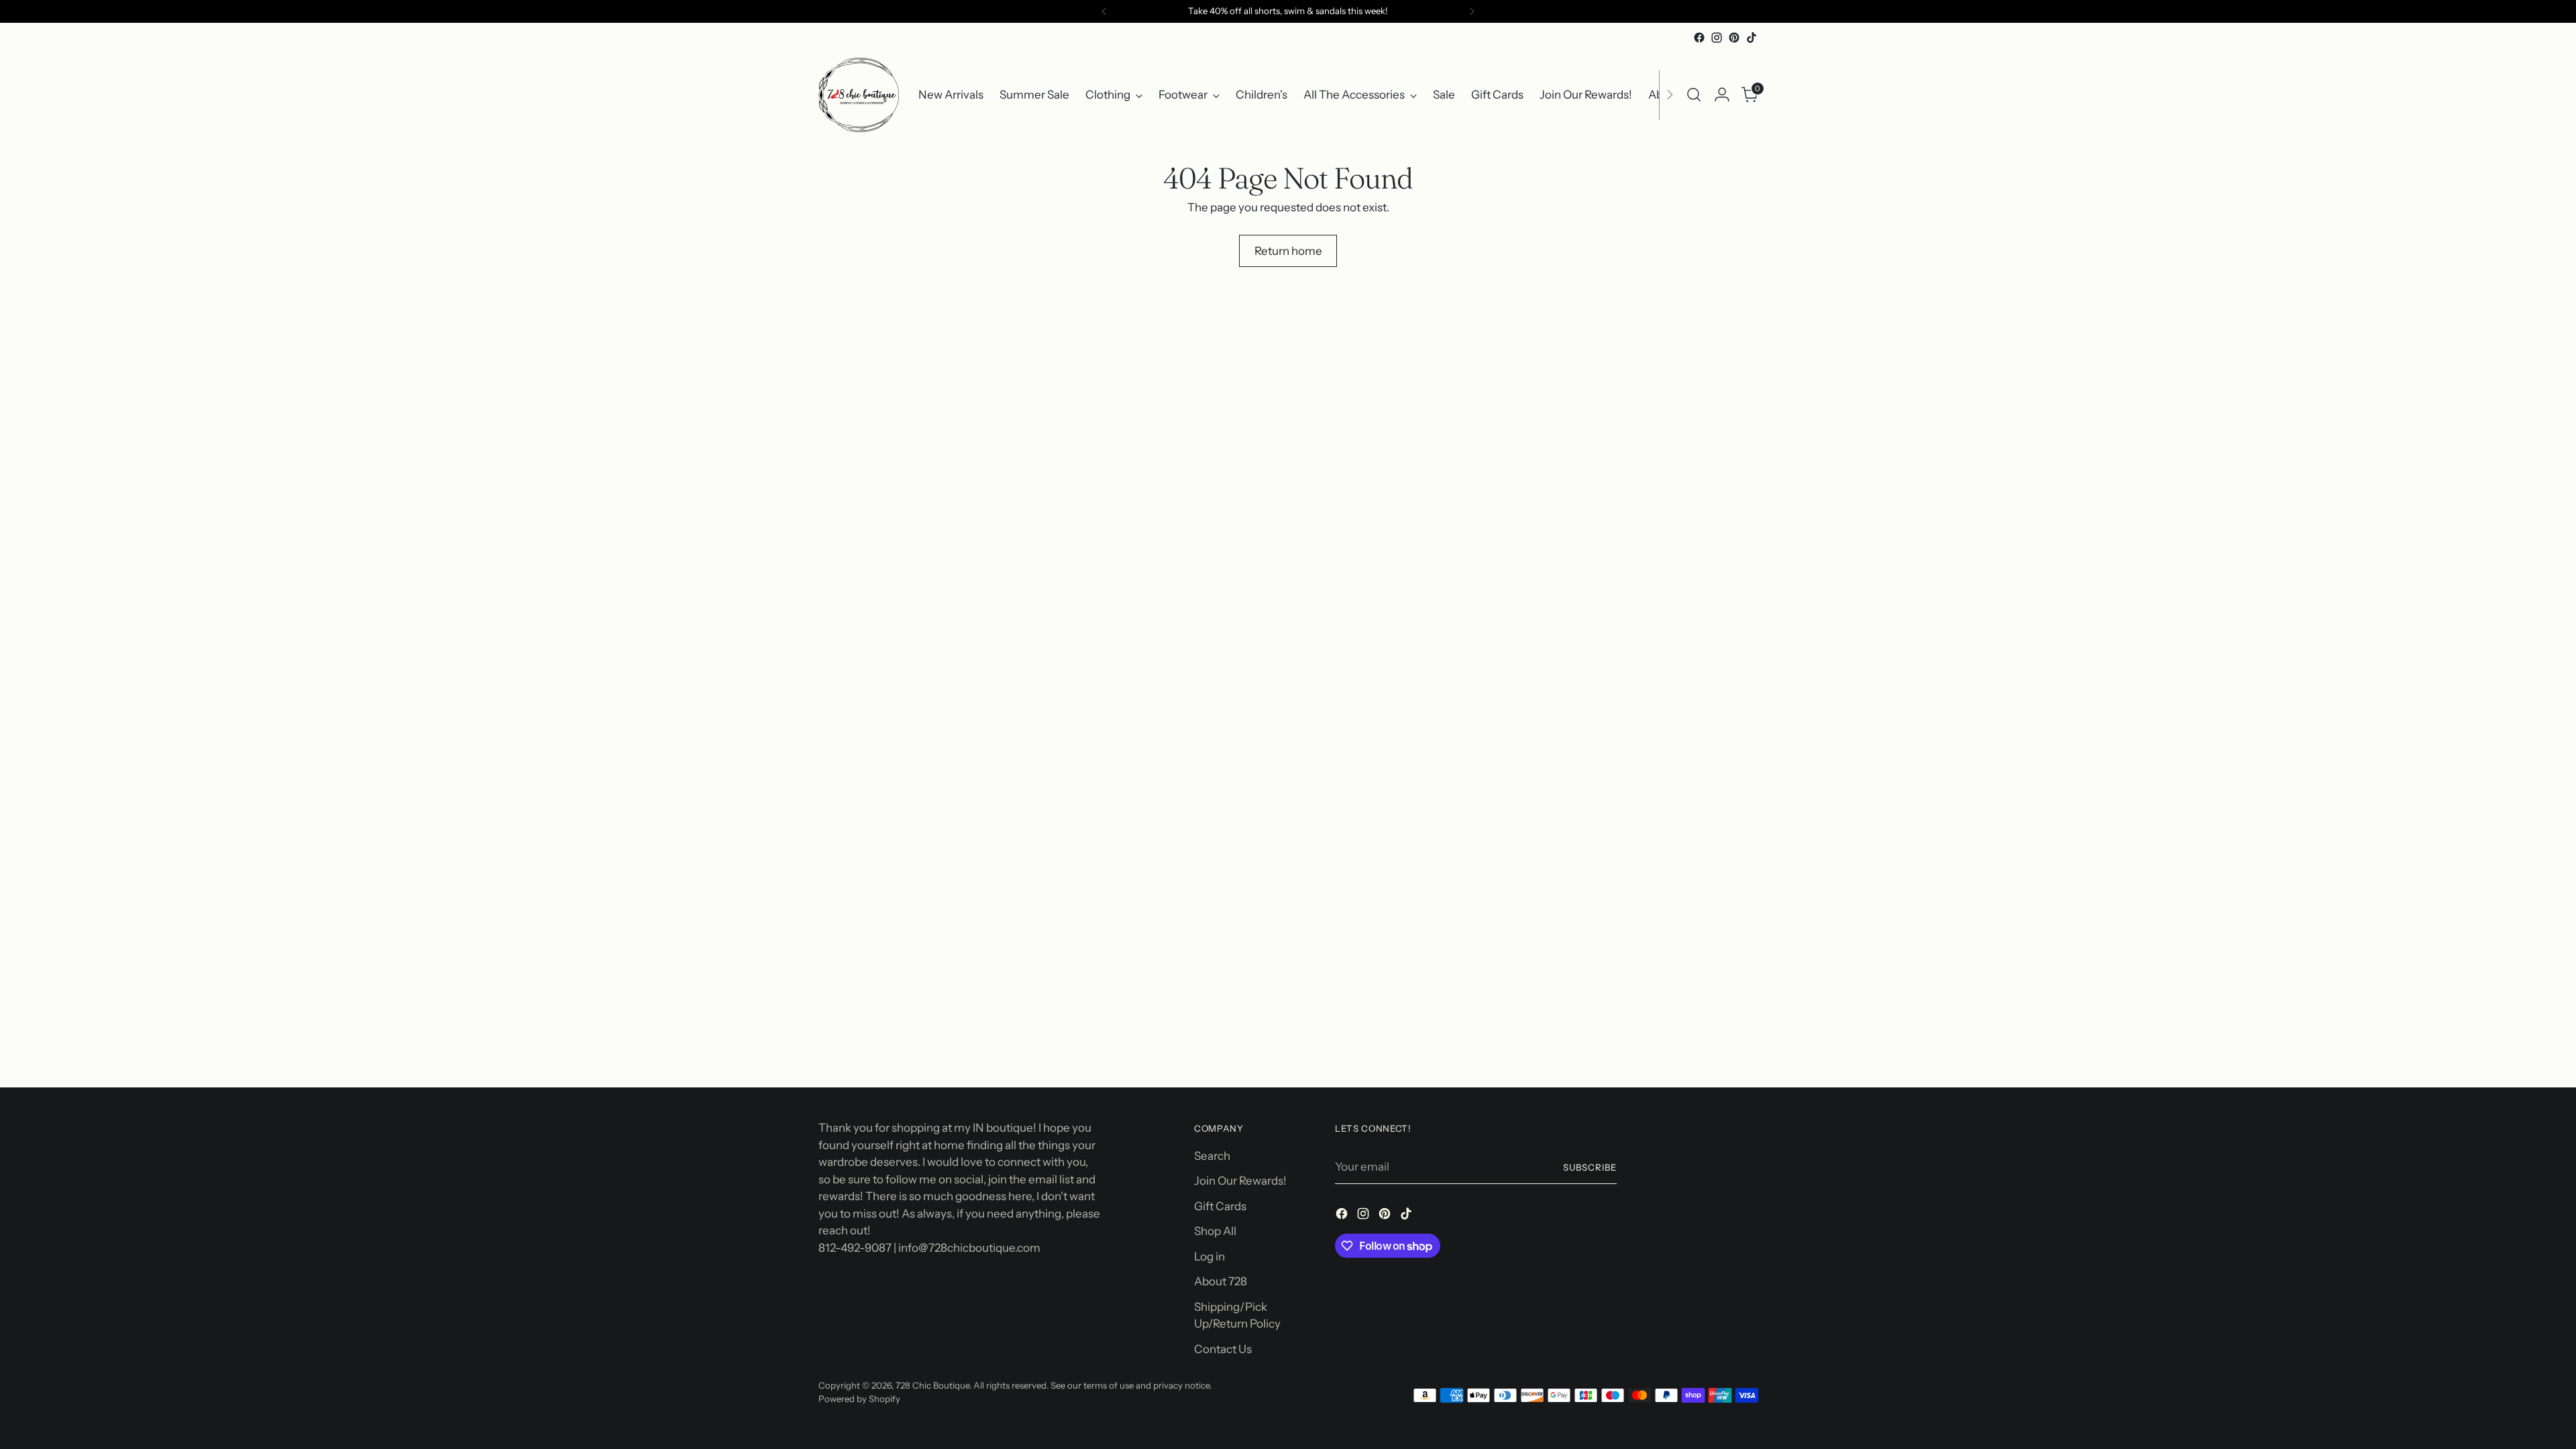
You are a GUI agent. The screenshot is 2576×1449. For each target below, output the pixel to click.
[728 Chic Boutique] (859, 95)
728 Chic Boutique (932, 1385)
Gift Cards (1220, 1206)
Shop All (1215, 1231)
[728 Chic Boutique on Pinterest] (1734, 38)
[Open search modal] (1694, 95)
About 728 (1221, 1281)
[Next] (1472, 11)
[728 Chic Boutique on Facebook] (1699, 38)
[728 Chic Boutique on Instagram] (1717, 38)
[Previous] (1104, 11)
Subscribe (1590, 1167)
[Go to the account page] (1722, 95)
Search (1212, 1156)
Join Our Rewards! (1240, 1181)
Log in (1210, 1256)
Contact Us (1223, 1349)
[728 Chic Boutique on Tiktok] (1752, 38)
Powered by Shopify (859, 1399)
